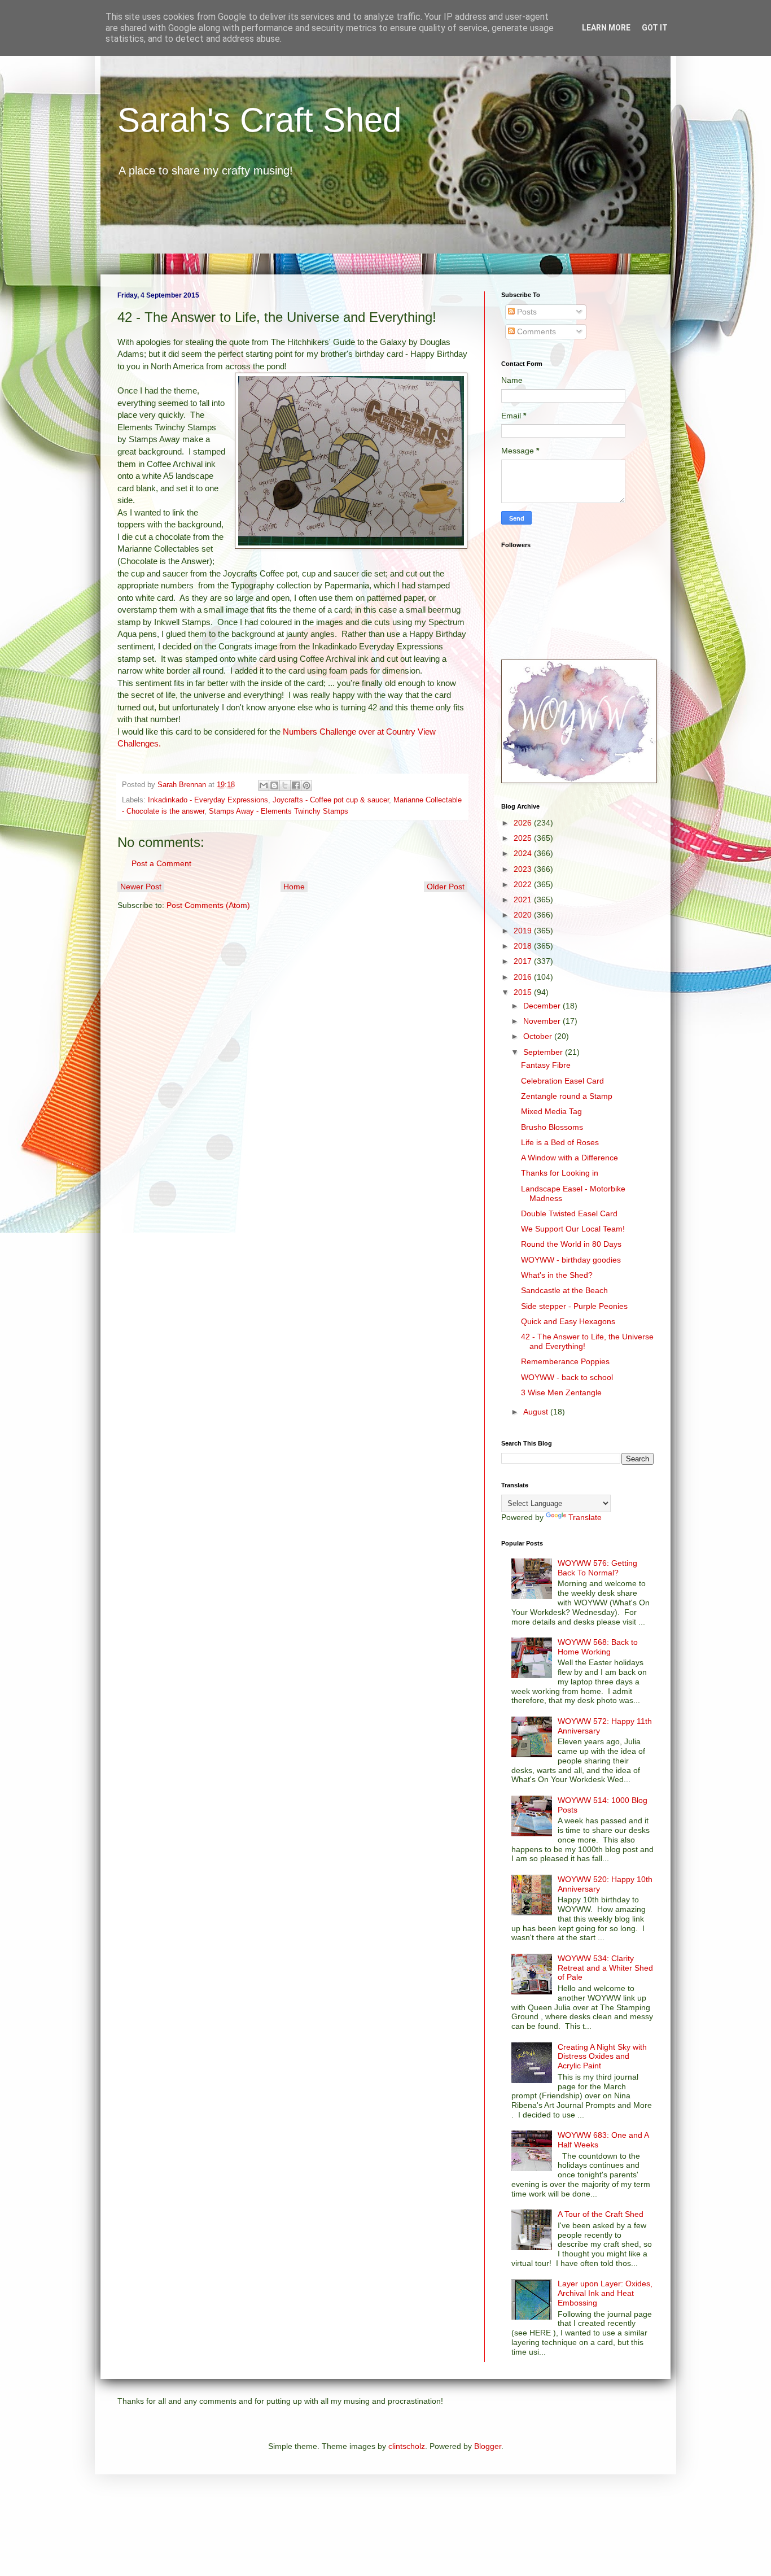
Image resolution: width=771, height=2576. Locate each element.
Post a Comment (161, 863)
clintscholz (407, 2446)
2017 (524, 961)
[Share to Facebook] (296, 785)
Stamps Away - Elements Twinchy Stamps (279, 811)
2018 (524, 946)
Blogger (488, 2446)
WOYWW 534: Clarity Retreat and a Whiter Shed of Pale (605, 1968)
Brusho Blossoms (552, 1127)
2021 (524, 900)
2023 (524, 869)
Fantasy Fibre (546, 1065)
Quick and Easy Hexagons (568, 1321)
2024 (524, 853)
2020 (524, 915)
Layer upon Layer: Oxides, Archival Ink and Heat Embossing (605, 2293)
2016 (524, 977)
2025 (524, 838)
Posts (526, 312)
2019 (524, 931)
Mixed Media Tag (551, 1111)
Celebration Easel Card (562, 1081)
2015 (524, 992)
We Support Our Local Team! (573, 1229)
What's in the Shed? (557, 1275)
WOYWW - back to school (567, 1377)
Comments (535, 331)
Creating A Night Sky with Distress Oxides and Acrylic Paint (602, 2057)
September (544, 1052)
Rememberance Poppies (565, 1361)
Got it (655, 28)
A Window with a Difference (570, 1158)
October (539, 1036)
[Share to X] (285, 785)
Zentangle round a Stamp (567, 1096)
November (543, 1021)
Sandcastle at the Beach (564, 1290)
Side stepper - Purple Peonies (574, 1306)
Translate (585, 1517)
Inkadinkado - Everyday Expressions (208, 800)
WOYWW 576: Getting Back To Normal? (597, 1568)
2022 (524, 884)
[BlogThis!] (274, 785)
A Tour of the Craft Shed (601, 2214)
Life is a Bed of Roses (560, 1142)
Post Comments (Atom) (208, 905)
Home (294, 887)
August (537, 1412)
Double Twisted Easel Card (569, 1213)
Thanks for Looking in (560, 1173)
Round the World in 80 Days (571, 1244)
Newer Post (141, 887)
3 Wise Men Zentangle (561, 1392)
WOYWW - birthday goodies (571, 1260)
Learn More (606, 28)
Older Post (446, 887)
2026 (524, 823)
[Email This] (264, 785)
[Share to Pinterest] (306, 785)
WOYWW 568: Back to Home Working (598, 1647)
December (543, 1006)
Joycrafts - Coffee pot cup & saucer (331, 800)
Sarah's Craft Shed (259, 120)
